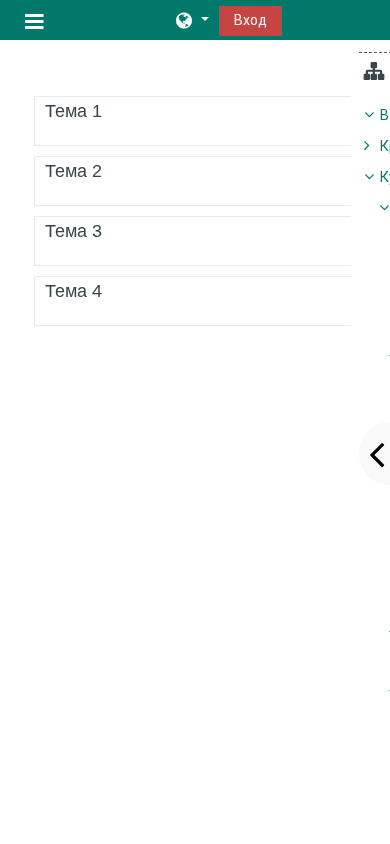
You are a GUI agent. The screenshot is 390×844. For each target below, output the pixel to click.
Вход (250, 20)
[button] (191, 20)
